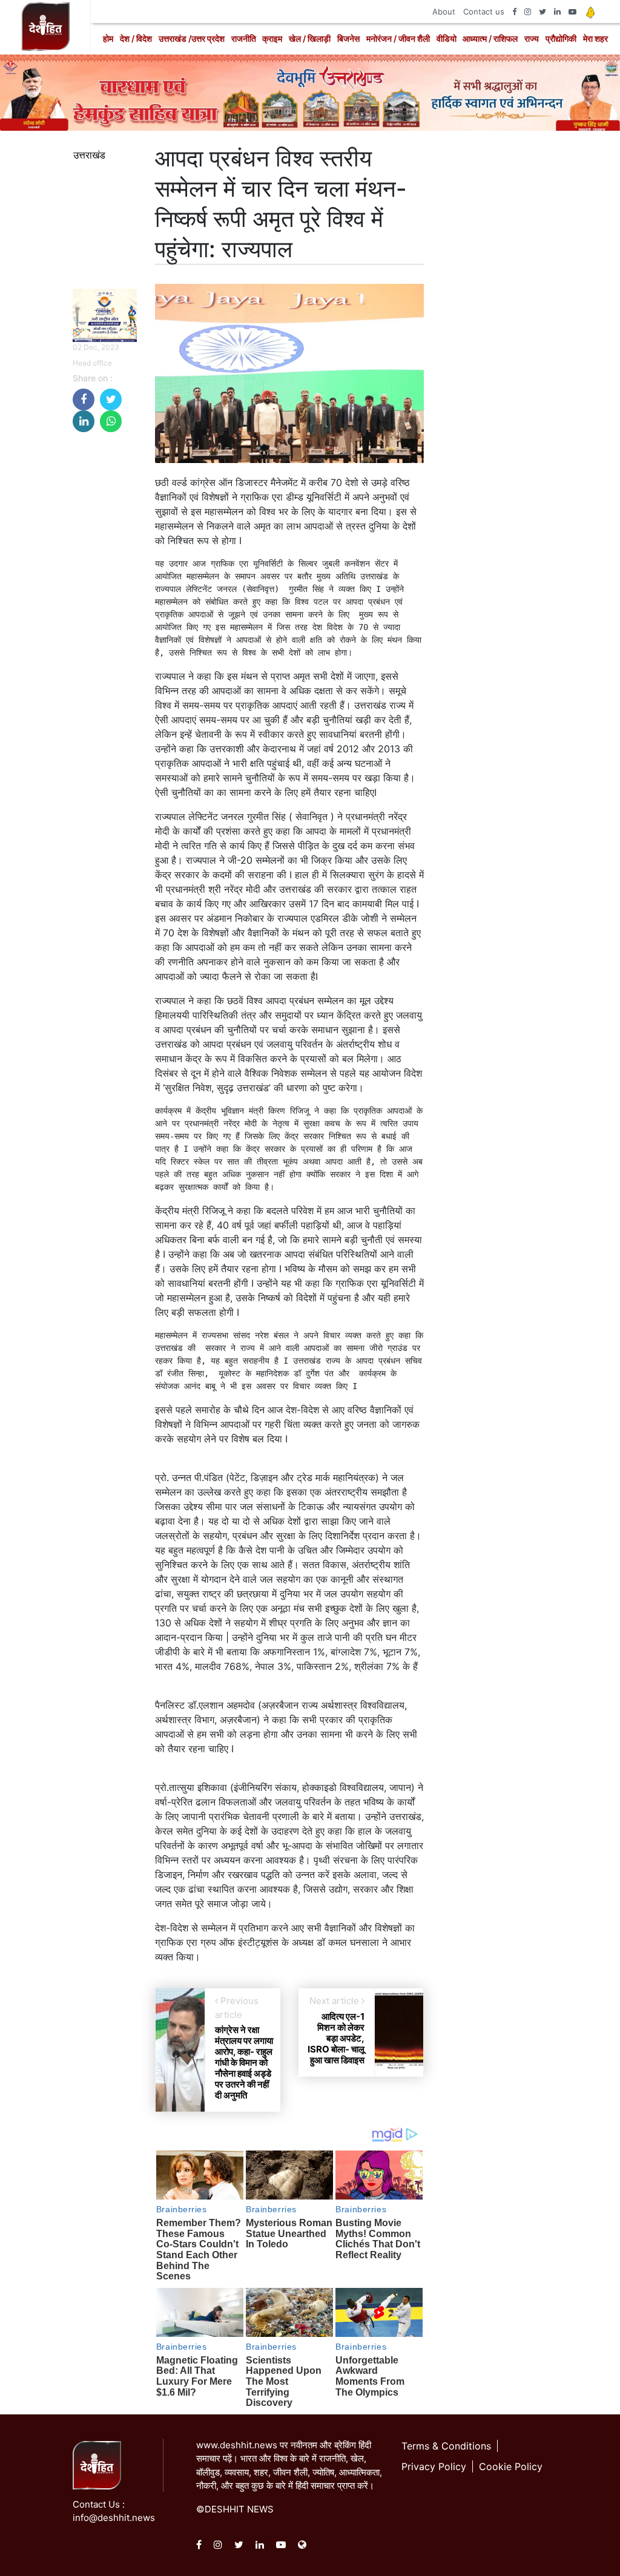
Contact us (484, 11)
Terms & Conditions (446, 2446)
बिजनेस (348, 38)
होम (108, 38)
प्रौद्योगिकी (561, 38)
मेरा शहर (595, 38)
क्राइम (272, 38)
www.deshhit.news (237, 2445)
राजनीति (244, 38)
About (444, 11)
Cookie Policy (511, 2466)
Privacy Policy (434, 2466)
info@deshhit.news (114, 2518)
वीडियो (447, 38)
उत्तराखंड (89, 155)
